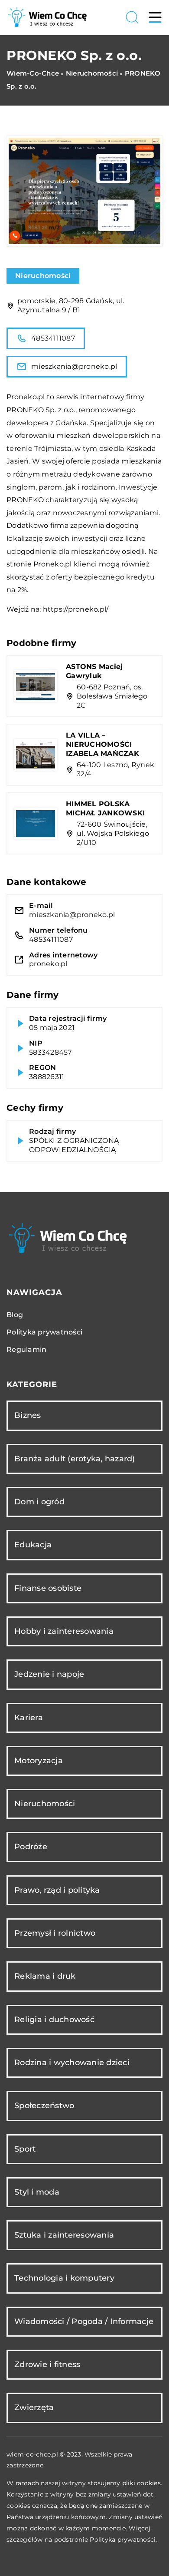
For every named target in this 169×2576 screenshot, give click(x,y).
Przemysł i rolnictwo (55, 1933)
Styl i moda (37, 2192)
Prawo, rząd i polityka (57, 1890)
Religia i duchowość (54, 2020)
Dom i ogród (39, 1502)
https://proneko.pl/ (76, 609)
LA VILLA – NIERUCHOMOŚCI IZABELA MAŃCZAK (102, 744)
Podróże (31, 1847)
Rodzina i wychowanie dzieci (72, 2063)
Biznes (28, 1415)
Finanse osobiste (48, 1588)
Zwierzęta (34, 2407)
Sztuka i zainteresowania (64, 2235)
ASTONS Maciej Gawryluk (94, 671)
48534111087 (53, 338)
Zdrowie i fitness (47, 2364)
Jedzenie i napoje (49, 1674)
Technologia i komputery (64, 2278)
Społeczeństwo (44, 2106)
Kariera (29, 1718)
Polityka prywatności (44, 1332)
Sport (25, 2149)
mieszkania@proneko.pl (74, 366)
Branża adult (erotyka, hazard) (75, 1459)
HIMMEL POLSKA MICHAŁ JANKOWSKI (105, 808)
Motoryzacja (39, 1761)
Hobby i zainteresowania (64, 1631)
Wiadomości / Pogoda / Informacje (84, 2321)
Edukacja (33, 1545)
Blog (15, 1315)
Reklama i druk (45, 1976)
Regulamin (26, 1349)
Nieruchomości (43, 276)
